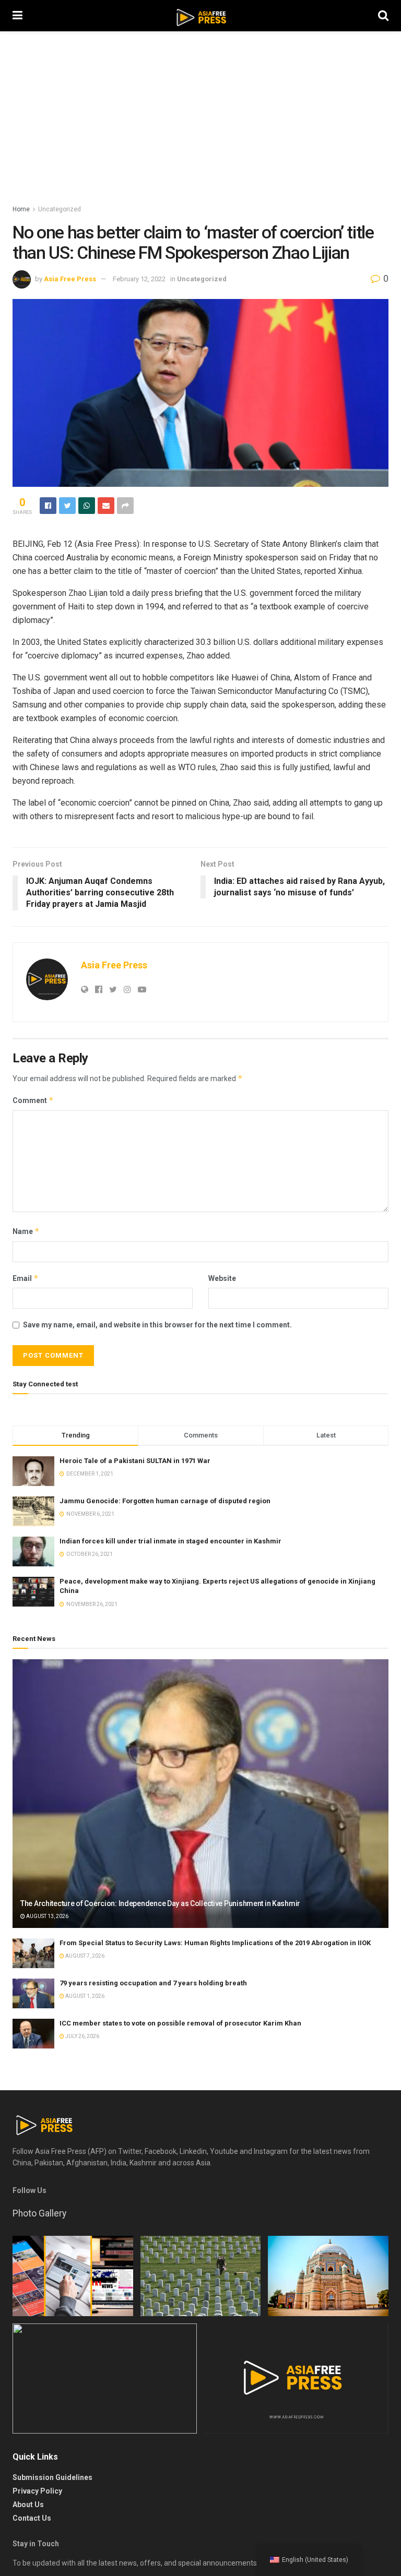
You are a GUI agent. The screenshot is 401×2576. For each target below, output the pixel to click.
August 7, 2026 (84, 1956)
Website (222, 1278)
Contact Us (32, 2518)
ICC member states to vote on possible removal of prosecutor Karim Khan (180, 2023)
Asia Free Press (70, 279)
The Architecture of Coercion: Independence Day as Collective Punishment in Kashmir (160, 1903)
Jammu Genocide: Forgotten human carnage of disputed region (165, 1501)
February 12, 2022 (139, 279)
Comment (33, 1100)
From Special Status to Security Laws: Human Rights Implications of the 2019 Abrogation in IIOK (215, 1943)
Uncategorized (60, 209)
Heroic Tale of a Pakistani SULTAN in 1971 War (135, 1461)
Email (26, 1278)
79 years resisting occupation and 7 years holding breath (153, 1983)
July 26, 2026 (82, 2036)
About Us (28, 2505)
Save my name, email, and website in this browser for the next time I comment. (157, 1325)
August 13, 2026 (47, 1916)
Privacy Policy (37, 2491)
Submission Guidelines (52, 2477)
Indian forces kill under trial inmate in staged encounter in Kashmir (170, 1541)
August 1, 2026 (84, 1996)
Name (26, 1231)
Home (21, 209)
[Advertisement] (200, 125)
